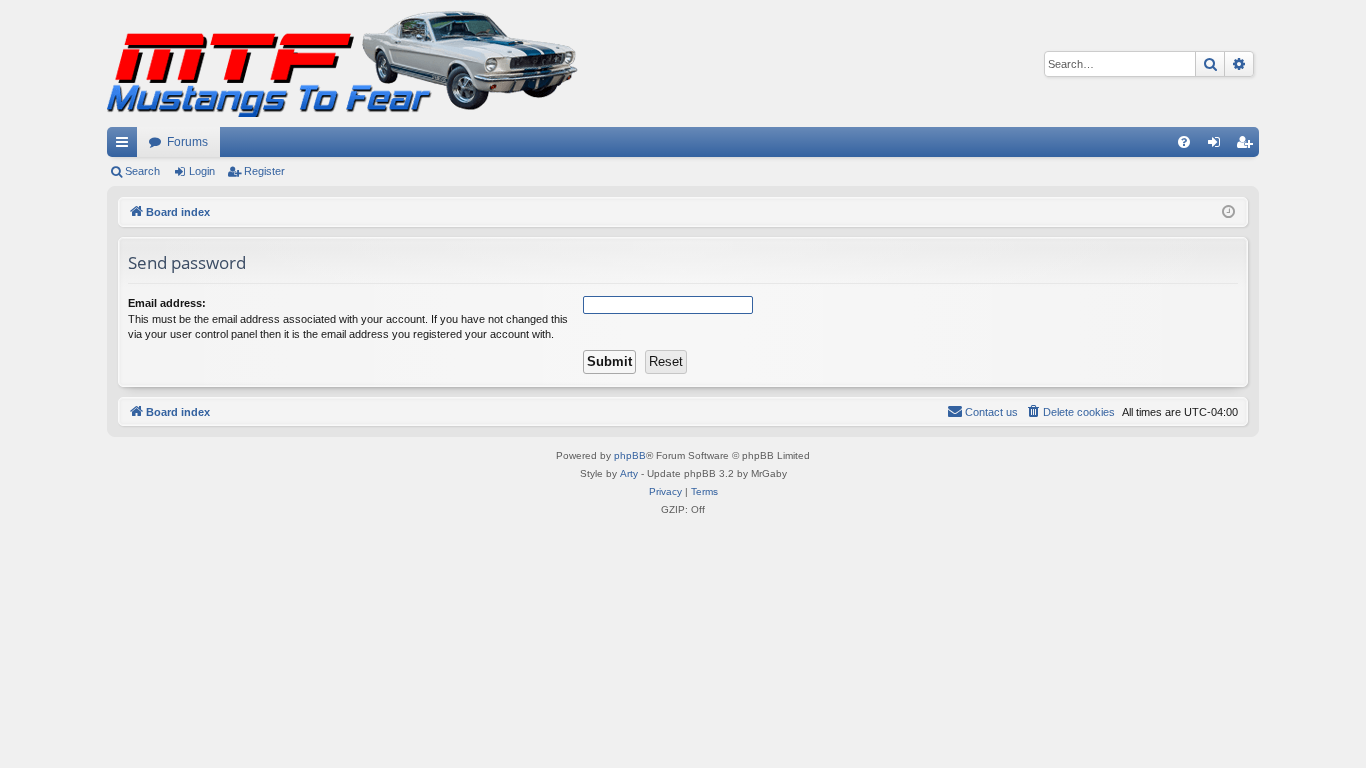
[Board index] (342, 63)
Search (142, 171)
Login (202, 171)
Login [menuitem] (1218, 146)
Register (264, 171)
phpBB (630, 455)
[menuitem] (1184, 142)
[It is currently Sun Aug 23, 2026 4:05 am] (1228, 212)
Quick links (126, 146)
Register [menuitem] (1248, 146)
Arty (629, 473)
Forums (187, 142)
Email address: (167, 303)
